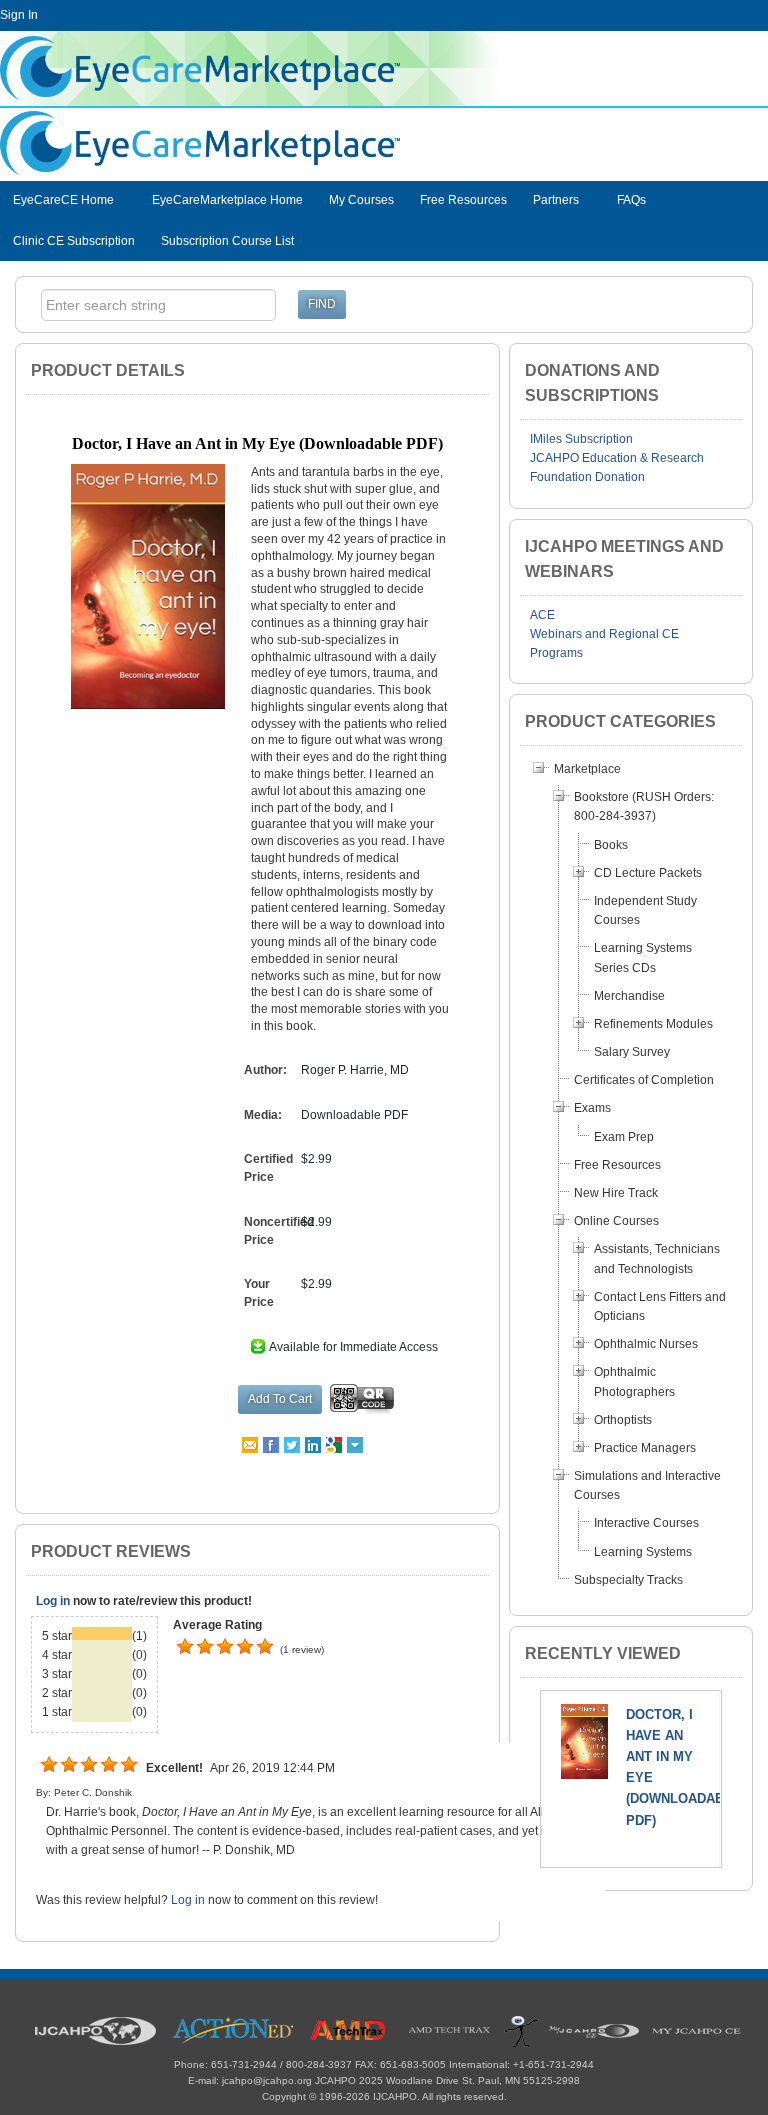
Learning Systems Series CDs (643, 957)
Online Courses (616, 1221)
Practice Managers (645, 1448)
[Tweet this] (293, 1443)
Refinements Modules (653, 1024)
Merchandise (629, 996)
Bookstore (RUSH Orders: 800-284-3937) (644, 806)
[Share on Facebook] (272, 1443)
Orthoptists (623, 1420)
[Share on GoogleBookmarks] (335, 1443)
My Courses (361, 200)
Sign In (19, 15)
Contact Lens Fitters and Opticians (660, 1306)
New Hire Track (616, 1193)
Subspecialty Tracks (628, 1580)
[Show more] (356, 1443)
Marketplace (587, 769)
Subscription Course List (227, 241)
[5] (185, 1647)
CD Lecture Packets (648, 873)
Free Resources (463, 200)
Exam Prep (624, 1137)
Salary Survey (632, 1052)
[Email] (251, 1443)
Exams (592, 1108)
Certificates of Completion (644, 1080)
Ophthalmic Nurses (646, 1344)
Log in (53, 1601)
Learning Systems (643, 1552)
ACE (542, 615)
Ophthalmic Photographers (634, 1381)
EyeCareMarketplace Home (227, 200)
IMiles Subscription (581, 439)
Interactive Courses (646, 1523)
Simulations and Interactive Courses (647, 1485)
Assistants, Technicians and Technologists (657, 1258)
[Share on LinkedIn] (314, 1443)
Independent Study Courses (645, 910)
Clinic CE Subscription (74, 241)
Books (611, 845)
